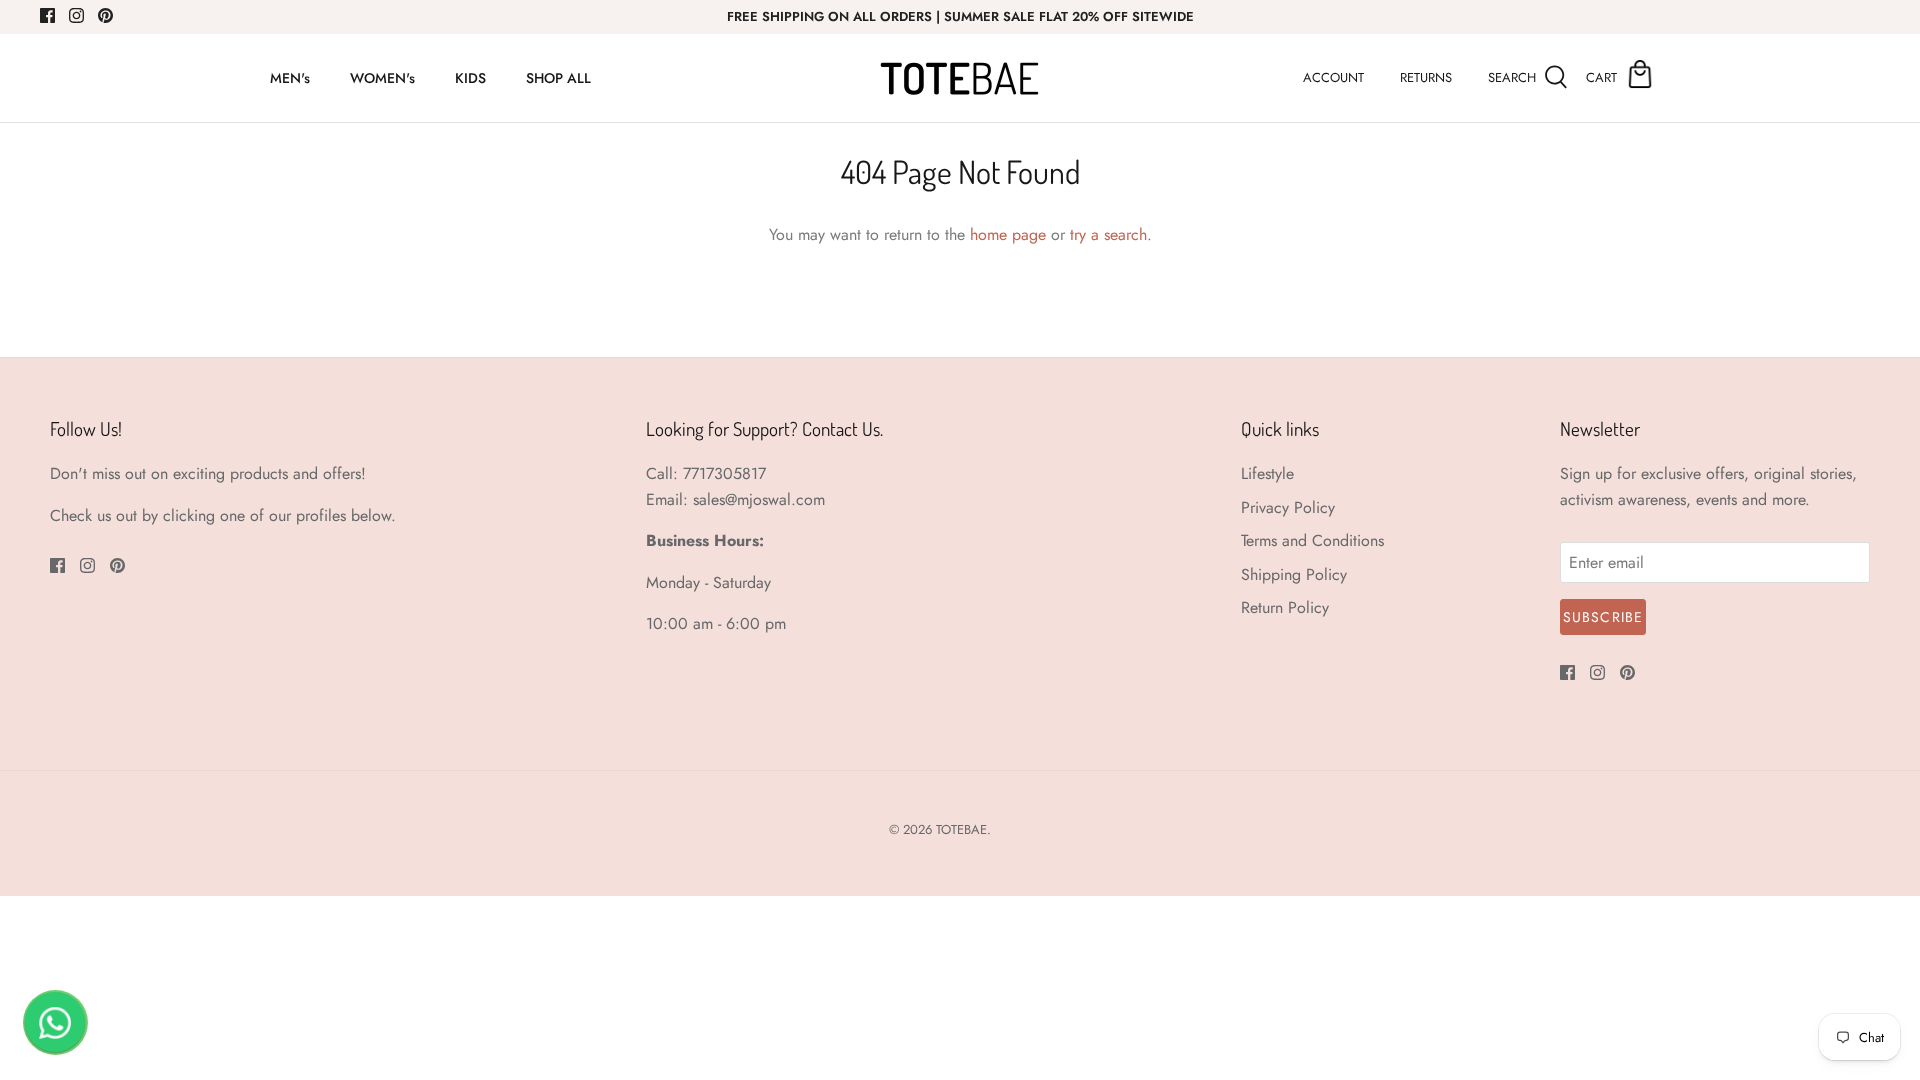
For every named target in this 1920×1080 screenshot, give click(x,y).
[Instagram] (76, 15)
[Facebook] (47, 15)
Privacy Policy (1288, 507)
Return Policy (1285, 607)
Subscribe (1603, 617)
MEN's (290, 78)
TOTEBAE (961, 829)
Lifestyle (1267, 473)
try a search (1108, 234)
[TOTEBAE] (960, 78)
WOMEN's (382, 78)
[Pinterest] (105, 15)
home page (1008, 234)
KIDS (470, 78)
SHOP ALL (558, 78)
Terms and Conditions (1312, 540)
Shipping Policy (1294, 574)
